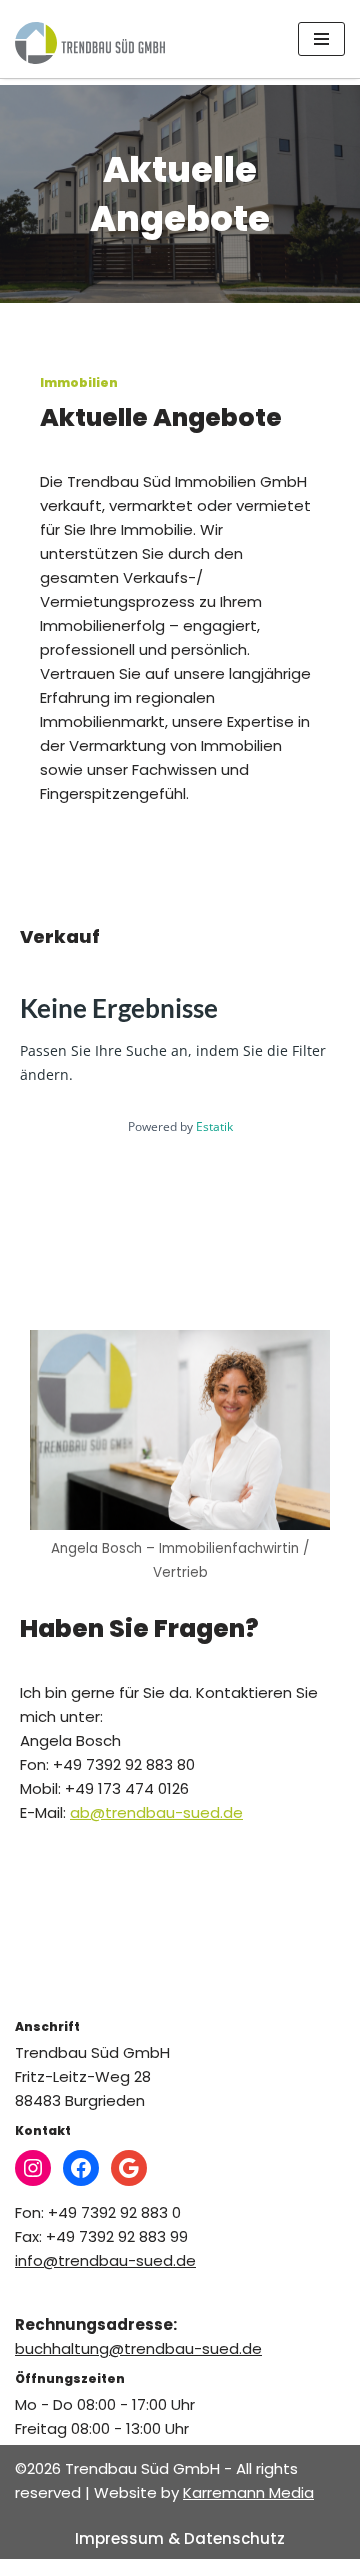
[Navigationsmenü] (321, 39)
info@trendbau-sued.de (105, 2260)
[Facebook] (81, 2168)
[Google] (129, 2168)
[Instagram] (33, 2168)
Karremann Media (248, 2492)
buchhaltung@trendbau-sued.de (138, 2348)
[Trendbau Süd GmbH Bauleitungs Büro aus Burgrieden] (90, 43)
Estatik (214, 1126)
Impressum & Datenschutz (180, 2538)
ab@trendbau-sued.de (156, 1812)
